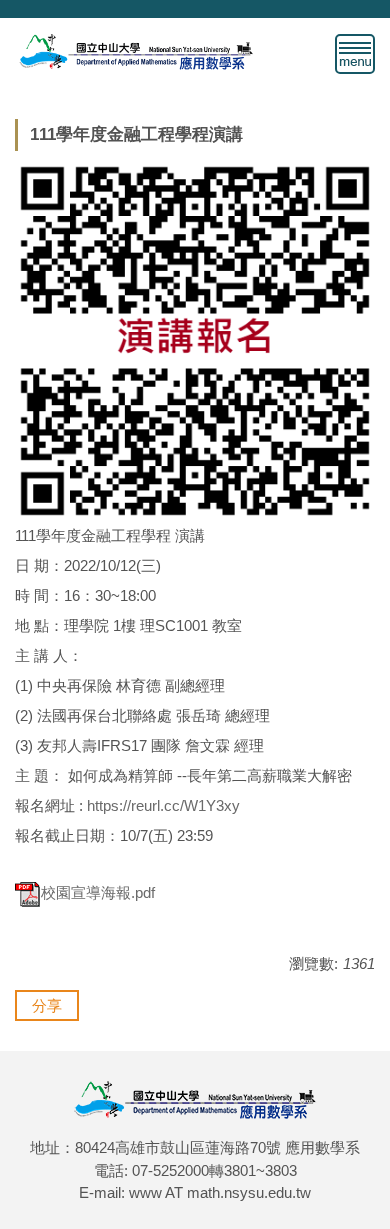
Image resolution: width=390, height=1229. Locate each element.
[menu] (355, 54)
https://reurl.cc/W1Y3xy (163, 805)
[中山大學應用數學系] (136, 49)
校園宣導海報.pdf (98, 892)
